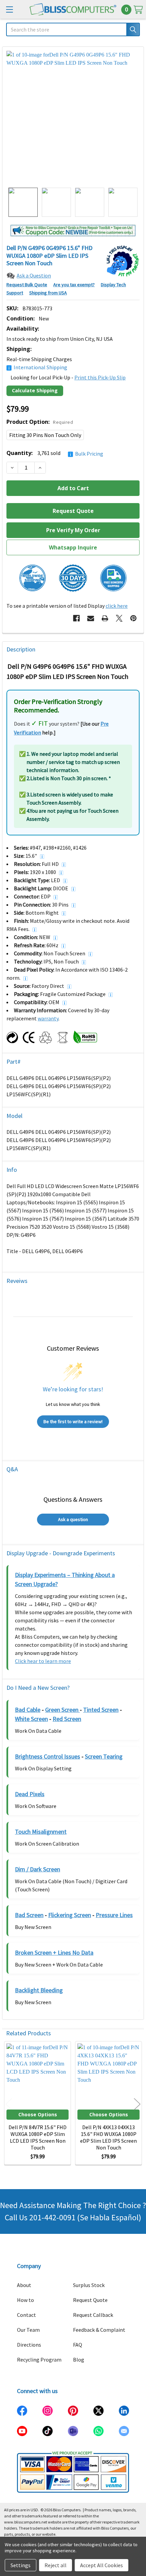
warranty (48, 1018)
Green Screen (62, 1710)
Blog (79, 2360)
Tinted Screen (101, 1710)
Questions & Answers (73, 1499)
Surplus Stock (89, 2285)
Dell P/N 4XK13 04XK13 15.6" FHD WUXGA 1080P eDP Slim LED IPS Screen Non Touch (108, 2137)
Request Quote (90, 2300)
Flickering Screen (70, 1915)
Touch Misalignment (41, 1832)
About (24, 2285)
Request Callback (93, 2315)
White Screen (31, 1719)
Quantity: (55, 453)
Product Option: (40, 422)
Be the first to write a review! (73, 1421)
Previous (9, 2104)
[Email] (91, 618)
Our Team (28, 2330)
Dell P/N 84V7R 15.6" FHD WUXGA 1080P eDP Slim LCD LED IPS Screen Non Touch (38, 2137)
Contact (26, 2315)
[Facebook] (76, 618)
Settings (21, 2565)
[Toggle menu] (9, 9)
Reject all (56, 2565)
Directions (29, 2345)
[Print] (105, 618)
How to (25, 2300)
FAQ (78, 2345)
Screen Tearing (104, 1756)
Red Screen (67, 1719)
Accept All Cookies (102, 2565)
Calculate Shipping (35, 390)
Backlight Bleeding (39, 1990)
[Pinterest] (133, 618)
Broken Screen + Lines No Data (54, 1952)
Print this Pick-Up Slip (100, 377)
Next (137, 2104)
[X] (119, 618)
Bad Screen (29, 1915)
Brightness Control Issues (48, 1756)
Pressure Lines (114, 1915)
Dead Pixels (30, 1794)
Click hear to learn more (43, 1661)
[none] (73, 117)
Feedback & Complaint (99, 2330)
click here (117, 606)
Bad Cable (28, 1710)
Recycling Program (39, 2360)
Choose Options (38, 2114)
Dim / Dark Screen (38, 1869)
